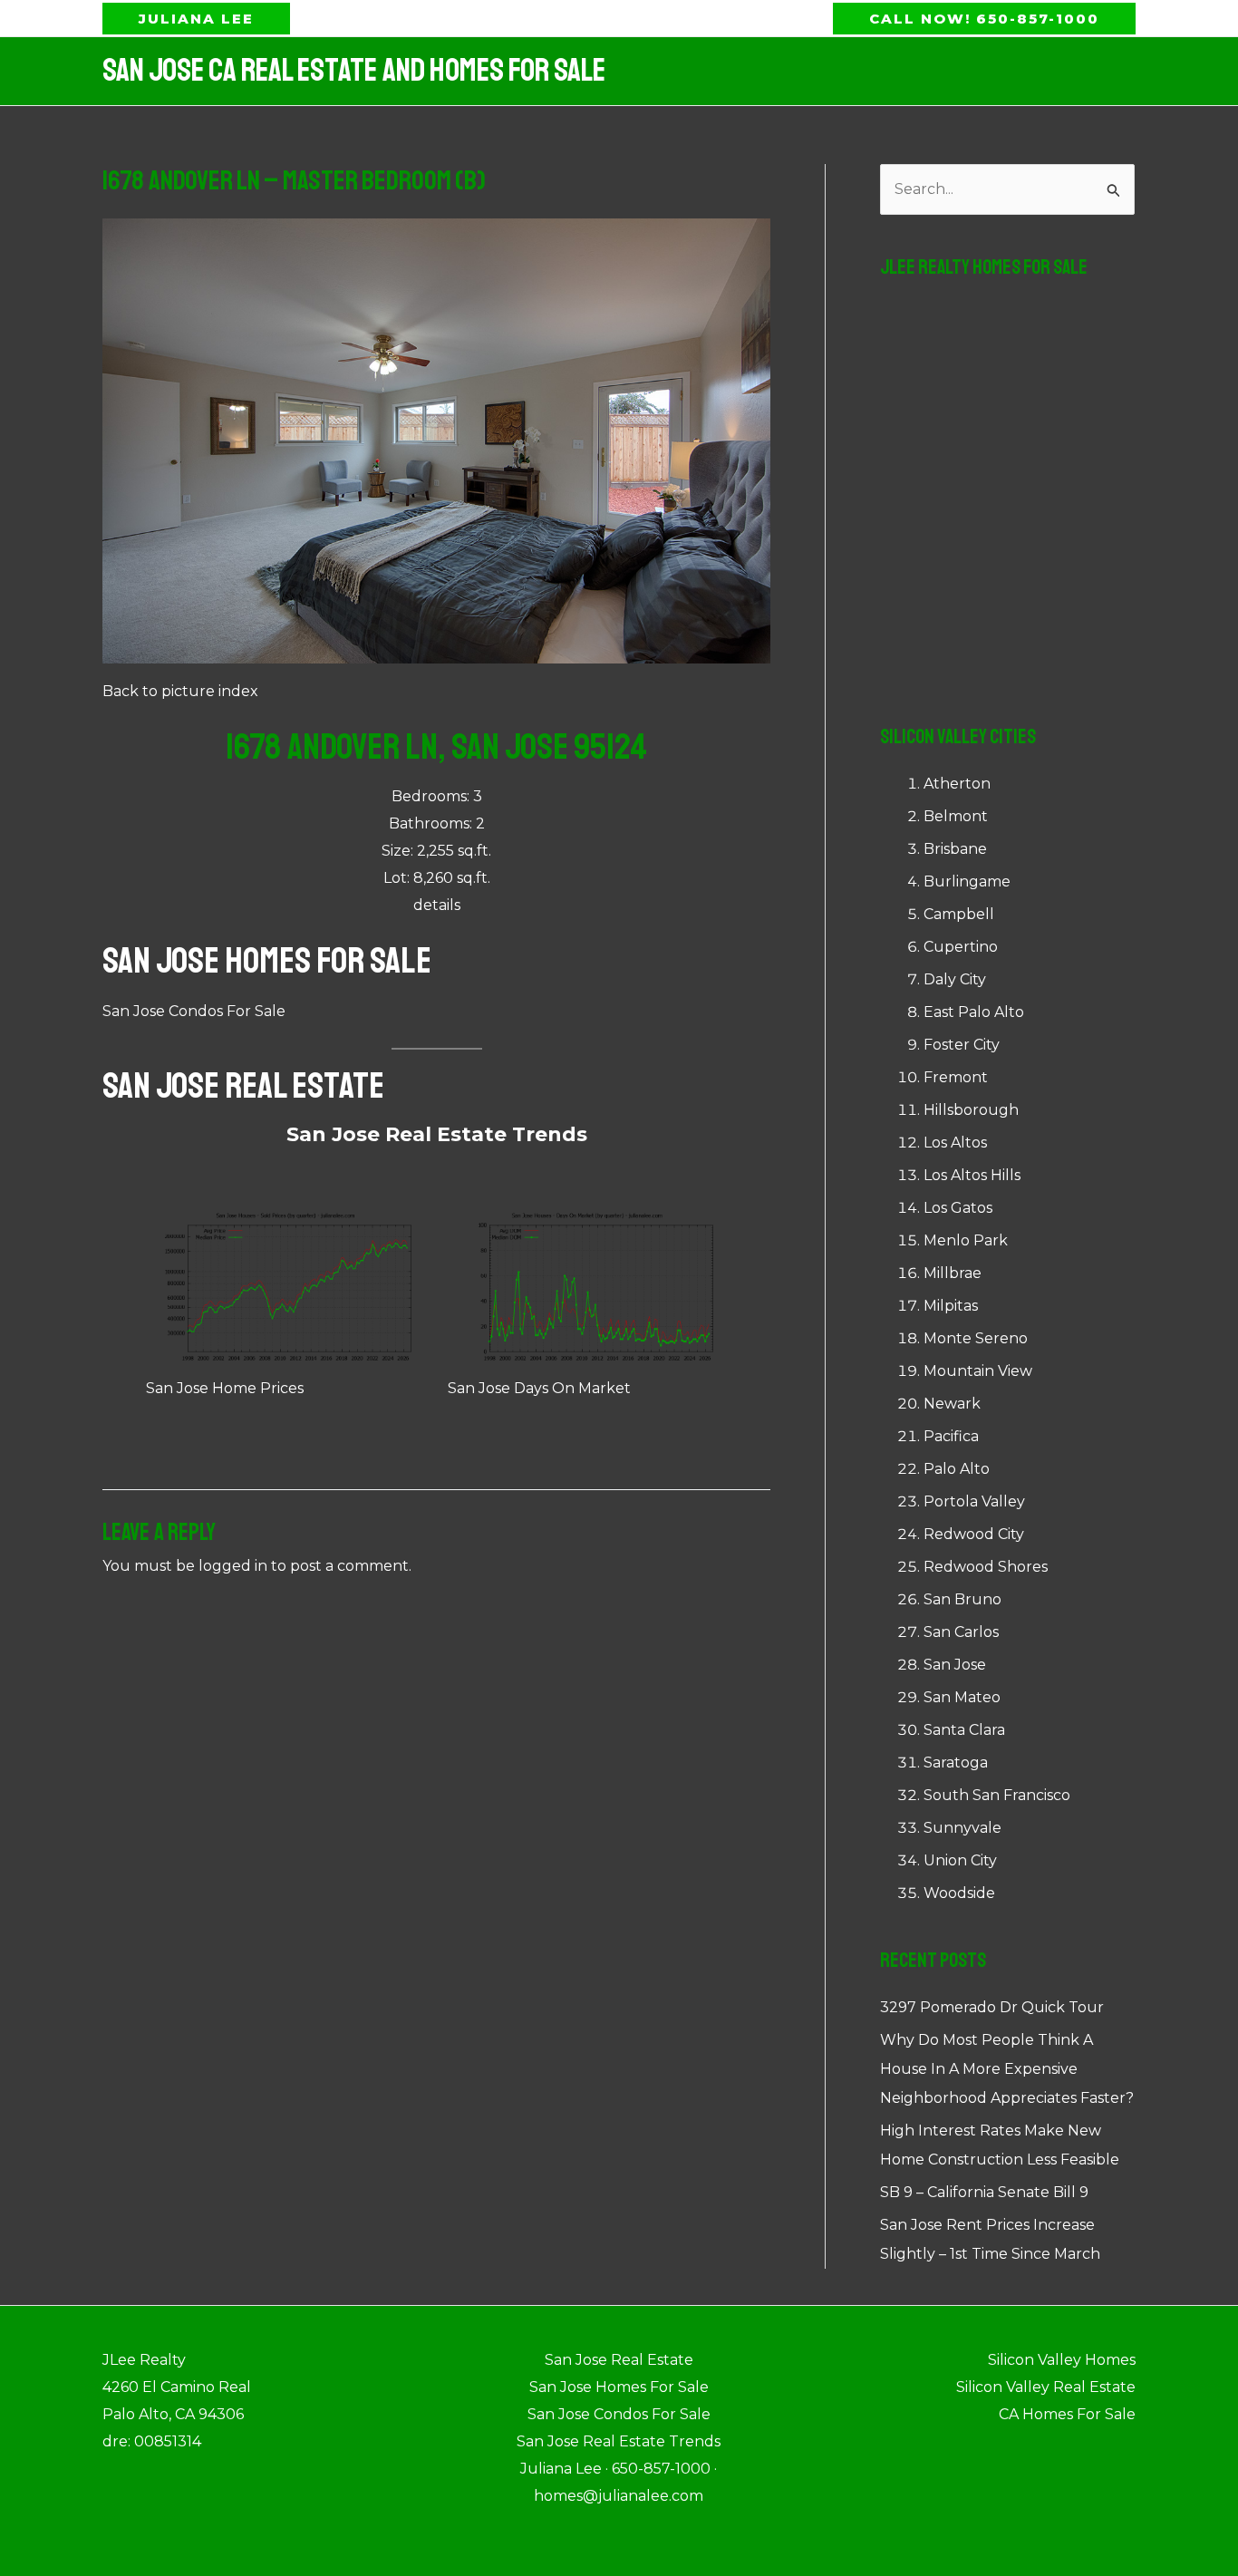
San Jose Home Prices (225, 1388)
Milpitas (951, 1306)
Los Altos (955, 1143)
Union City (960, 1860)
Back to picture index (180, 691)
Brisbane (955, 849)
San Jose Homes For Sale (267, 961)
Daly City (955, 979)
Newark (952, 1404)
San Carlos (961, 1632)
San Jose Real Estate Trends (437, 1134)
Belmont (956, 816)
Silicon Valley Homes (1062, 2360)
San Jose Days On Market (539, 1388)
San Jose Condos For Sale (194, 1011)
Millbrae (953, 1273)
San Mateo (962, 1697)
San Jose (955, 1665)
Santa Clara (964, 1730)
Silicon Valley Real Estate (1046, 2387)
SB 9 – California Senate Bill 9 (984, 2192)
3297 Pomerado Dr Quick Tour (992, 2007)
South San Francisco (997, 1795)
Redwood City (974, 1534)
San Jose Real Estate (243, 1086)
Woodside (959, 1893)
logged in (233, 1566)
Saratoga (956, 1763)
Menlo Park (966, 1240)
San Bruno (962, 1599)
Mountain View (978, 1371)
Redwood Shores (986, 1567)
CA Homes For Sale (1067, 2414)
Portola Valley (974, 1501)
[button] (196, 19)
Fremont (956, 1077)
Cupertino (961, 947)
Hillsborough (971, 1110)
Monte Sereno (976, 1338)
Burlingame (967, 881)
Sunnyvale (962, 1828)
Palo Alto (957, 1469)
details (437, 905)
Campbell (959, 914)
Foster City (962, 1045)
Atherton (957, 784)
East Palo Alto (974, 1012)
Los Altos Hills (972, 1175)
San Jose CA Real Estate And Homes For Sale (354, 71)
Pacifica (951, 1436)
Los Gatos (958, 1208)
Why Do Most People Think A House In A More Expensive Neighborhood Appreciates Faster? (1007, 2069)
